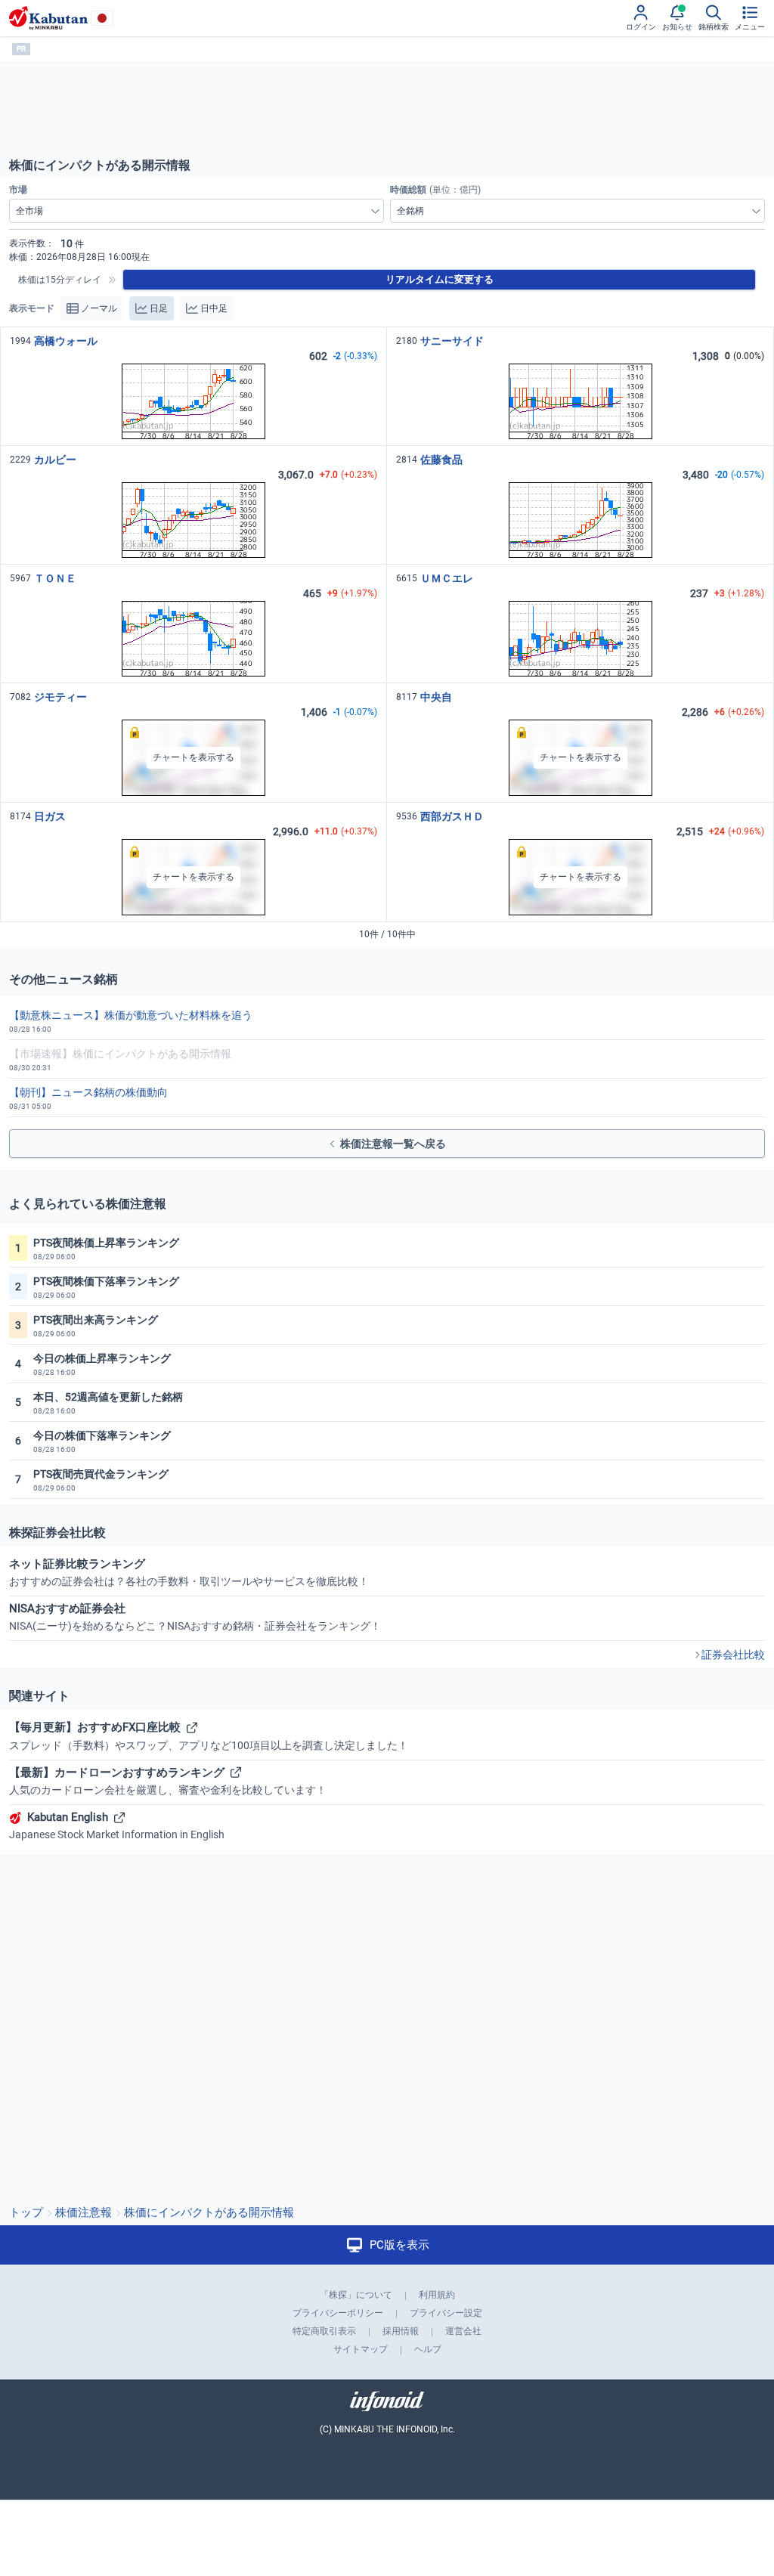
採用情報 (401, 2331)
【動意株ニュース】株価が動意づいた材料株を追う (131, 1015)
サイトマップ (361, 2349)
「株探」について (356, 2295)
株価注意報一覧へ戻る (393, 1144)
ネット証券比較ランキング (189, 1572)
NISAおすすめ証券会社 (195, 1617)
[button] (193, 758)
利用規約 (437, 2295)
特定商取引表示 (324, 2331)
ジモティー (60, 697)
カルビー (55, 460)
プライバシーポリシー (338, 2313)
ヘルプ (428, 2349)
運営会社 (463, 2331)
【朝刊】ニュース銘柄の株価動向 (88, 1092)
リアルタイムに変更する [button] (440, 279)
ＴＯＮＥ (55, 578)
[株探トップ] (48, 18)
